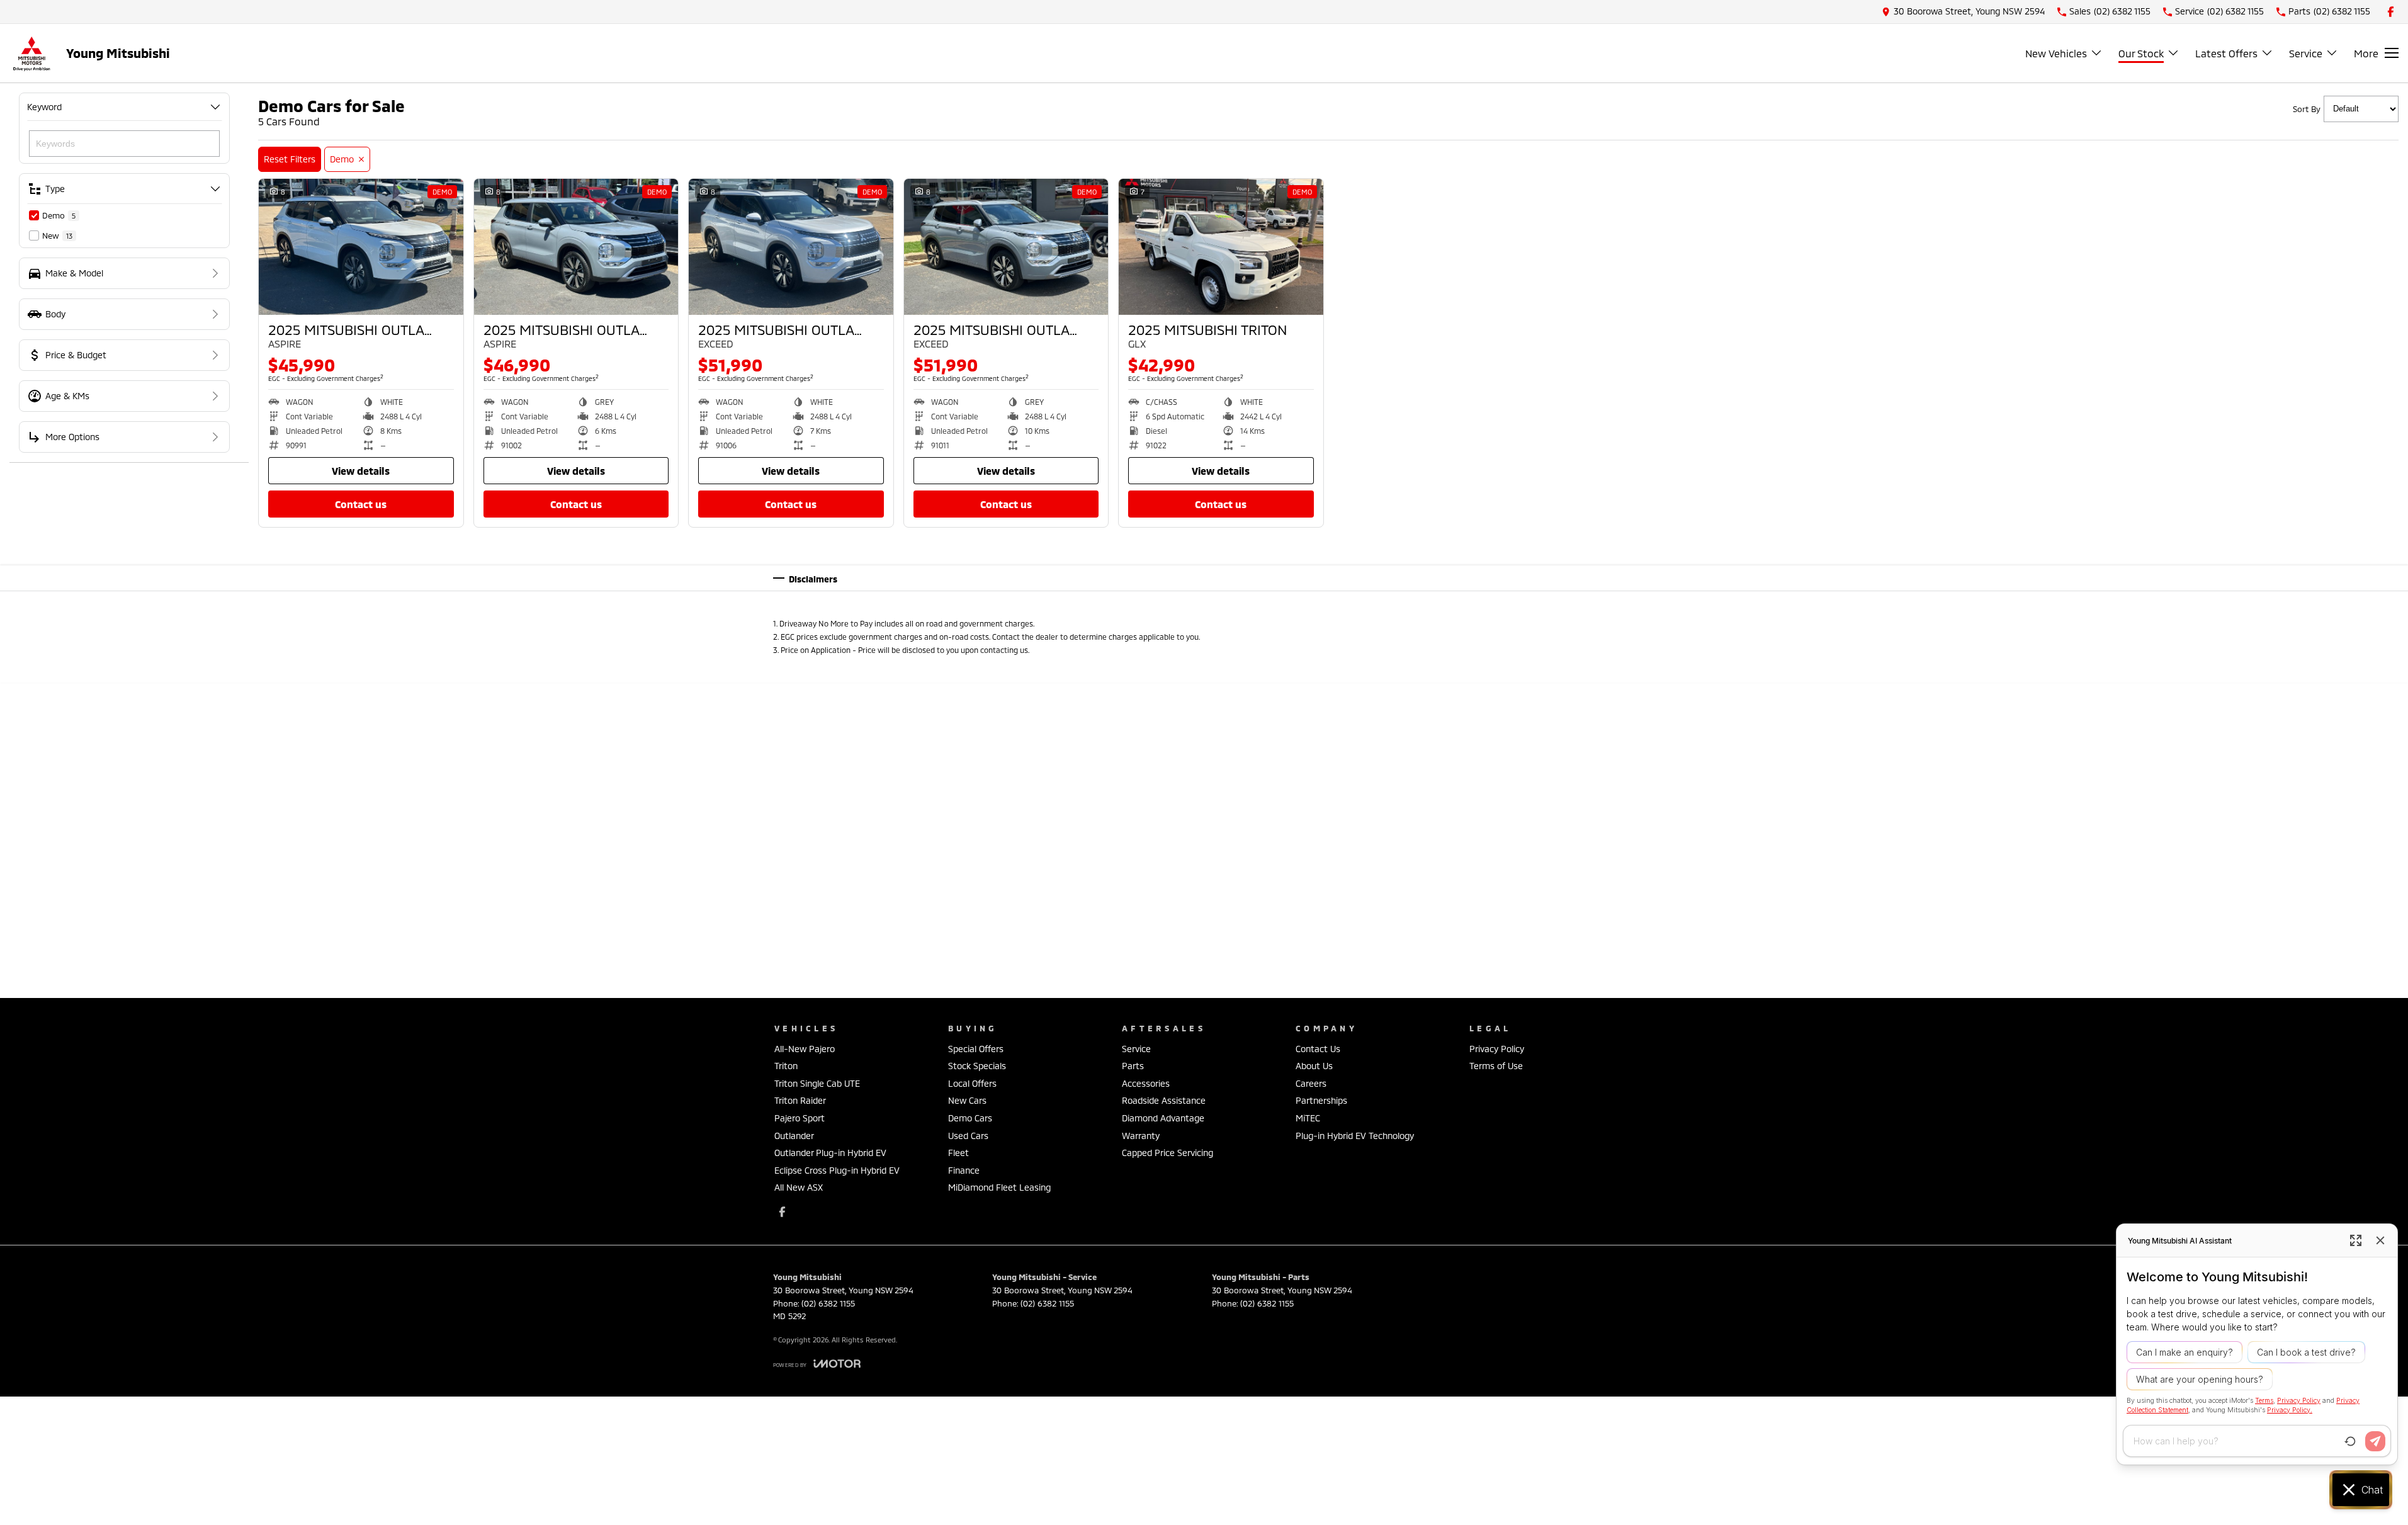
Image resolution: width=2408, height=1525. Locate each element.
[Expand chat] (2356, 1240)
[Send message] (2375, 1441)
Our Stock (2141, 53)
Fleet (958, 1153)
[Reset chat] (2350, 1441)
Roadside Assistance (1164, 1100)
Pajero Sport (800, 1118)
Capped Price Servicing (1167, 1153)
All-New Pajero (805, 1049)
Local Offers (972, 1083)
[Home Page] (31, 53)
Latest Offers (2226, 53)
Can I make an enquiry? (2185, 1352)
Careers (1311, 1083)
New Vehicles (2056, 53)
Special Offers (976, 1049)
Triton (786, 1066)
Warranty (1141, 1136)
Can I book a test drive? (2306, 1352)
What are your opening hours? (2200, 1379)
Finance (964, 1170)
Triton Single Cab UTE (817, 1083)
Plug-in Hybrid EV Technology (1355, 1136)
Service (2306, 53)
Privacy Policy (1497, 1049)
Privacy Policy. (2290, 1409)
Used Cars (968, 1136)
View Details (361, 471)
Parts (1133, 1066)
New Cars (967, 1100)
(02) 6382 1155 (828, 1303)
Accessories (1146, 1083)
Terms (2264, 1401)
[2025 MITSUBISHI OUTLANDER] (361, 247)
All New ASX (799, 1187)
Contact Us (361, 504)
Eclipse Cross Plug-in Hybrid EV (837, 1170)
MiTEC (1308, 1118)
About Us (1314, 1066)
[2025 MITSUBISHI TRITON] (1221, 247)
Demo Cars (970, 1118)
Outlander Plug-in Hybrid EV (830, 1153)
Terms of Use (1496, 1066)
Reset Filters (290, 159)
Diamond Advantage (1163, 1118)
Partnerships (1321, 1100)
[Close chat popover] (2380, 1240)
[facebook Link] (2391, 12)
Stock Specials (977, 1066)
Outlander (794, 1136)
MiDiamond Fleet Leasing (999, 1187)
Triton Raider (800, 1100)
